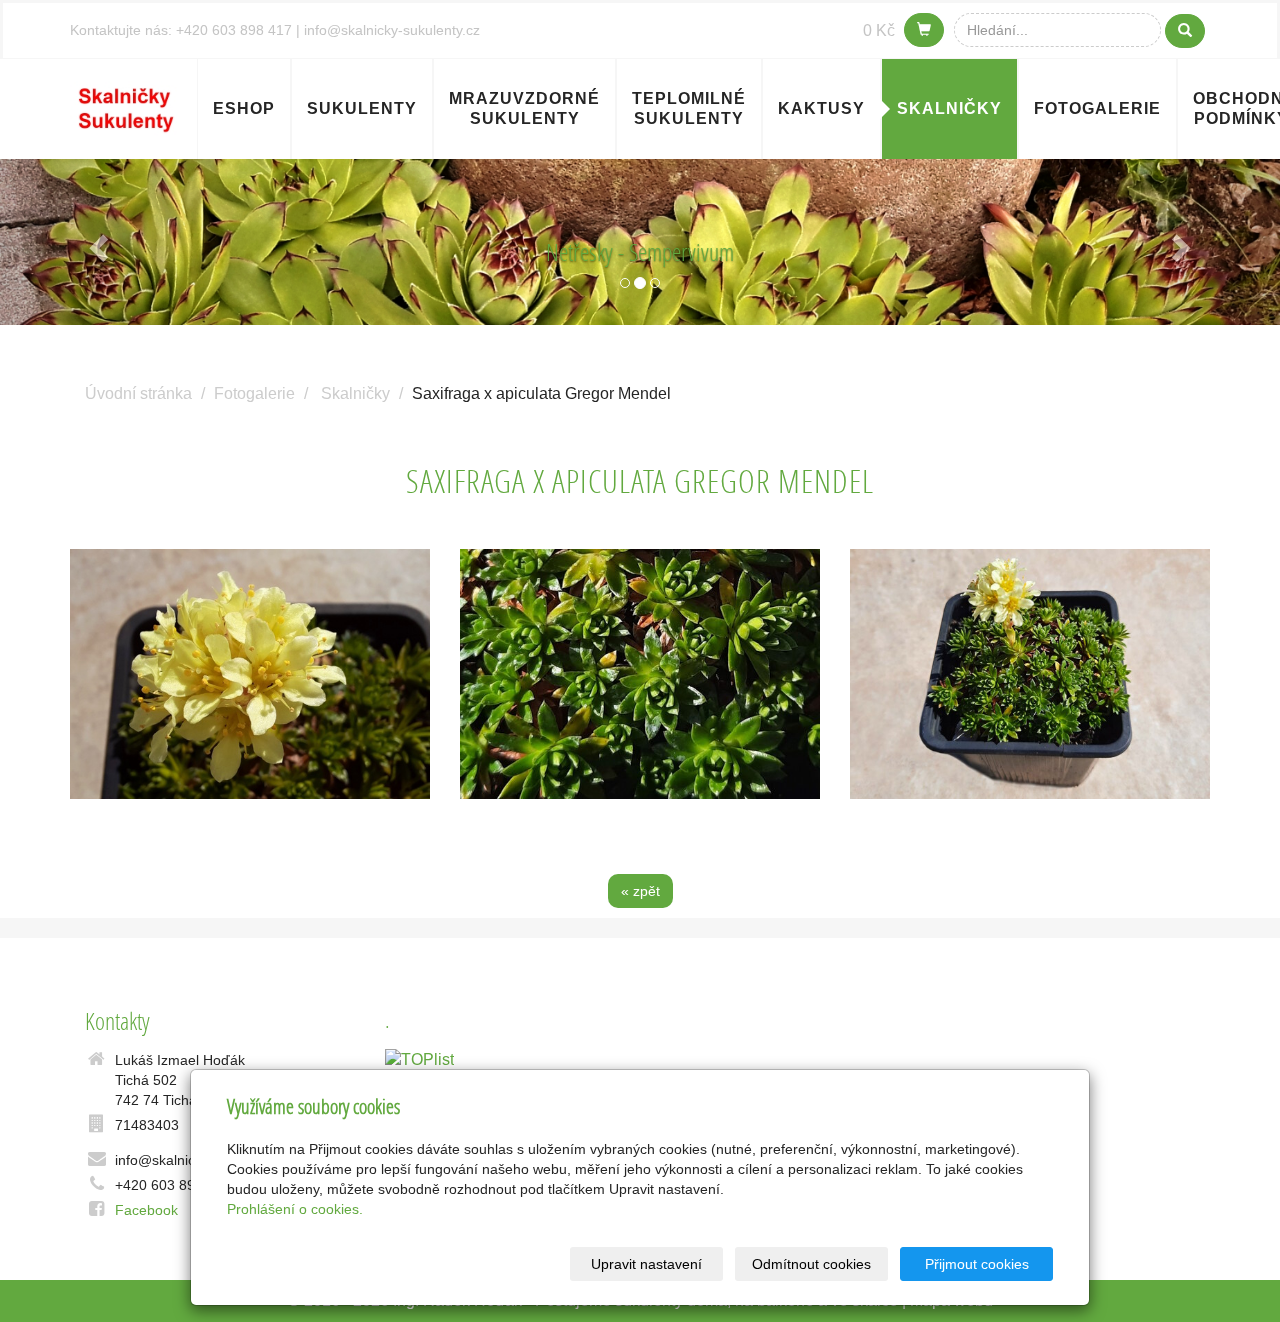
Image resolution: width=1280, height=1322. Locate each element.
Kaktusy (821, 108)
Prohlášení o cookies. (295, 1209)
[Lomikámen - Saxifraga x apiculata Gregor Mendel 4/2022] (640, 674)
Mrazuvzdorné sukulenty (524, 108)
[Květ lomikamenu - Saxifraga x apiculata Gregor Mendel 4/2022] (250, 674)
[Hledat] (1185, 31)
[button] (96, 242)
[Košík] (924, 30)
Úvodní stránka (138, 393)
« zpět (640, 891)
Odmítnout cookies (811, 1264)
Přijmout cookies (977, 1264)
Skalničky (949, 108)
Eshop (244, 108)
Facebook (146, 1210)
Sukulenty (362, 108)
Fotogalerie (1097, 108)
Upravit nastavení (646, 1264)
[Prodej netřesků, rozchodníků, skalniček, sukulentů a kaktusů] (126, 106)
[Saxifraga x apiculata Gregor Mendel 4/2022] (1030, 674)
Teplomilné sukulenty (689, 108)
